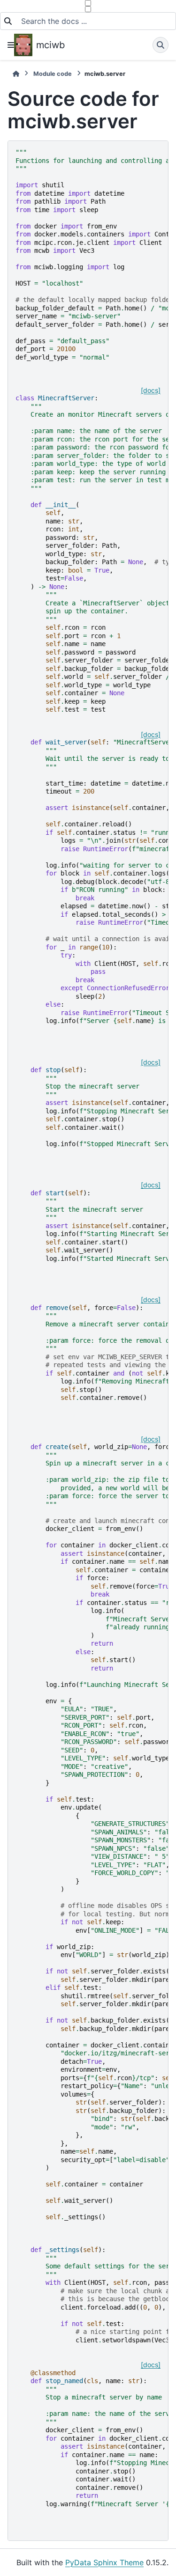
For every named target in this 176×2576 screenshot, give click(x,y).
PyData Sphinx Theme (104, 2562)
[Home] (16, 74)
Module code (53, 74)
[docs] (151, 390)
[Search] (161, 45)
